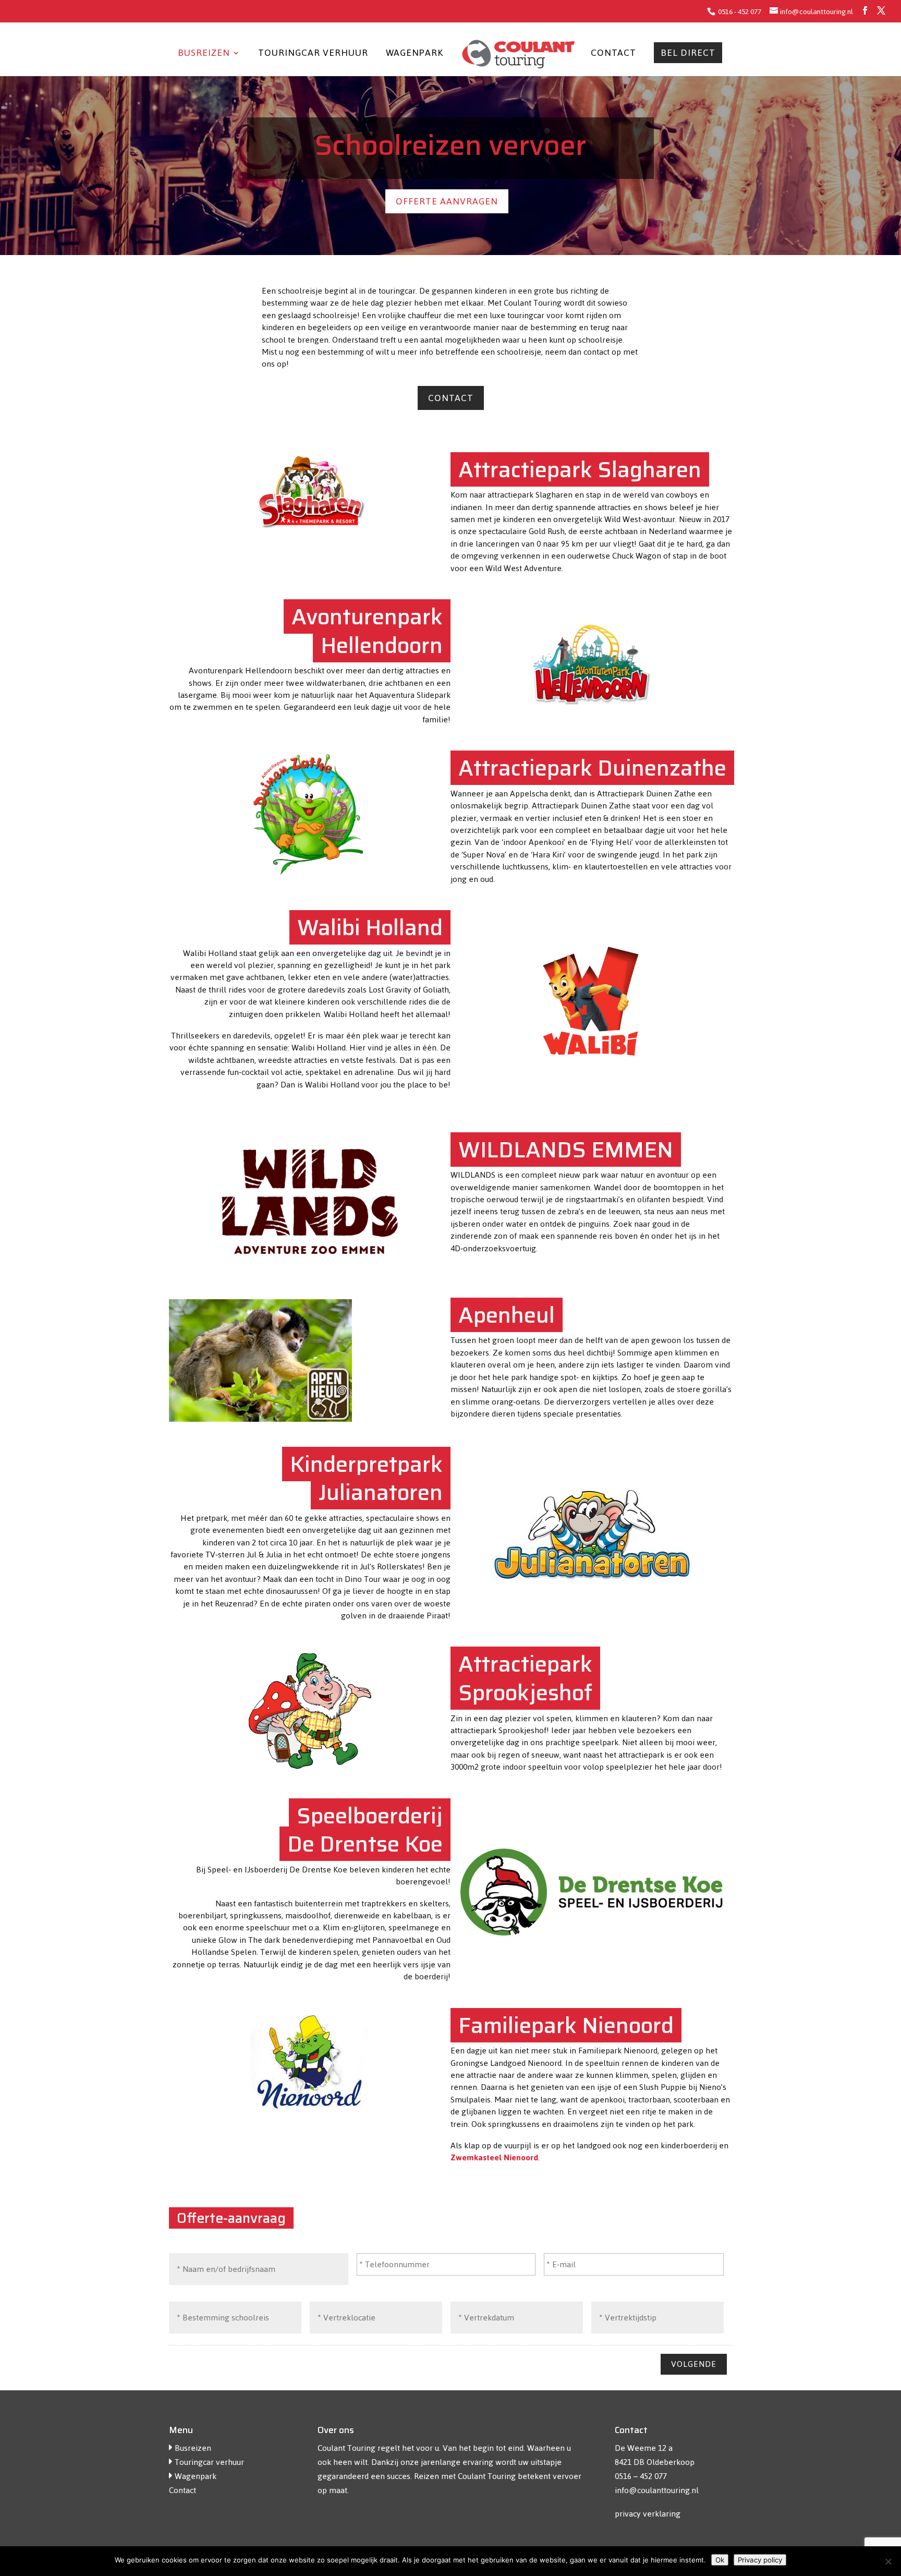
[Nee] (888, 2561)
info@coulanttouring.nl (657, 2490)
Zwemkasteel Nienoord (494, 2157)
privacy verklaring (648, 2514)
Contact (613, 55)
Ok (720, 2560)
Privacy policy (760, 2560)
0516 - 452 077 (739, 12)
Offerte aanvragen (447, 201)
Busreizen (204, 55)
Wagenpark (415, 55)
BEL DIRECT (688, 55)
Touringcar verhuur (313, 55)
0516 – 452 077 (641, 2476)
